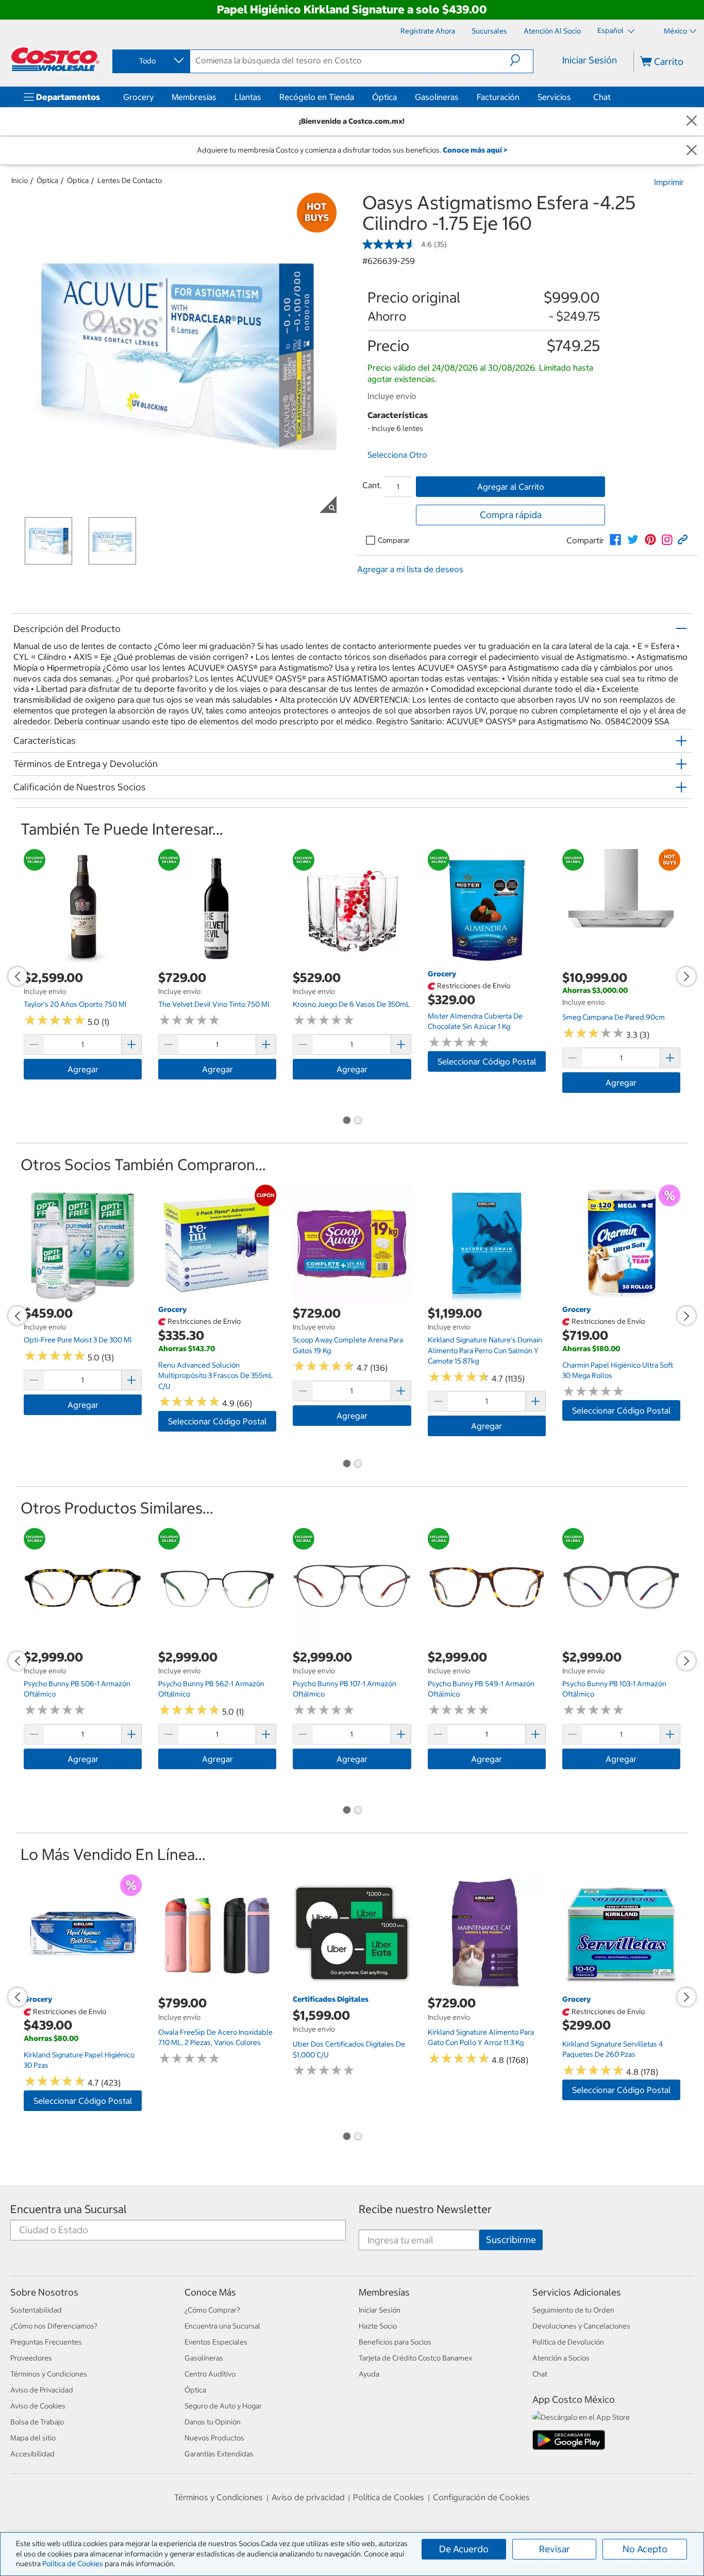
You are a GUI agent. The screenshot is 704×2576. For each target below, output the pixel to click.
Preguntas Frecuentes (46, 2342)
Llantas (248, 97)
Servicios (554, 97)
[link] (615, 540)
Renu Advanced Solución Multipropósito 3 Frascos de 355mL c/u (216, 1376)
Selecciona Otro (397, 455)
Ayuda (369, 2374)
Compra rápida (511, 515)
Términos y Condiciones (49, 2374)
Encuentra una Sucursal (69, 2209)
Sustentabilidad (36, 2310)
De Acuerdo (464, 2549)
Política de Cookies (73, 2564)
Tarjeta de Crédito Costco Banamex (415, 2358)
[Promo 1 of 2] (346, 1121)
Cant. (372, 485)
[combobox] (150, 61)
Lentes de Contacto (130, 180)
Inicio (20, 180)
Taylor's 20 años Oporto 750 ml (75, 1004)
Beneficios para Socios (395, 2342)
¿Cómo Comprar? (212, 2310)
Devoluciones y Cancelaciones (581, 2326)
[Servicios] (573, 97)
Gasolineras (437, 97)
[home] (55, 59)
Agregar (83, 1069)
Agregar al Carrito (511, 487)
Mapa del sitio (33, 2438)
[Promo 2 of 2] (358, 1121)
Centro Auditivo (210, 2374)
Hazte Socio (378, 2326)
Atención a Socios (561, 2358)
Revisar (555, 2549)
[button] (521, 60)
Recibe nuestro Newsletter (425, 2209)
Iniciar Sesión (590, 60)
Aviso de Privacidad (42, 2390)
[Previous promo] (18, 976)
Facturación (498, 97)
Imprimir (669, 182)
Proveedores (31, 2358)
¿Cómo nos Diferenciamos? (54, 2326)
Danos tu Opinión (213, 2422)
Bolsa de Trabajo (37, 2422)
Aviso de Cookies (38, 2406)
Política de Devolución (568, 2342)
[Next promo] (686, 976)
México (675, 31)
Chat (602, 97)
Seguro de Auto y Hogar (223, 2406)
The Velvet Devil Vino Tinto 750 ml (214, 1004)
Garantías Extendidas (219, 2454)
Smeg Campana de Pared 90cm (614, 1017)
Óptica (384, 97)
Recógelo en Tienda (317, 97)
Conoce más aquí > (475, 150)
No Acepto (645, 2549)
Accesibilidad (32, 2454)
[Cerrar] (692, 121)
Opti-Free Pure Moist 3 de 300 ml (78, 1340)
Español (611, 30)
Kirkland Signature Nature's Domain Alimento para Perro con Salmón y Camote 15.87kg (485, 1350)
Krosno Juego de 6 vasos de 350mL (351, 1004)
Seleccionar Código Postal (487, 1061)
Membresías (194, 97)
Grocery (138, 97)
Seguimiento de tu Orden (573, 2310)
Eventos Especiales (216, 2342)
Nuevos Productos (214, 2438)
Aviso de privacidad (308, 2497)
